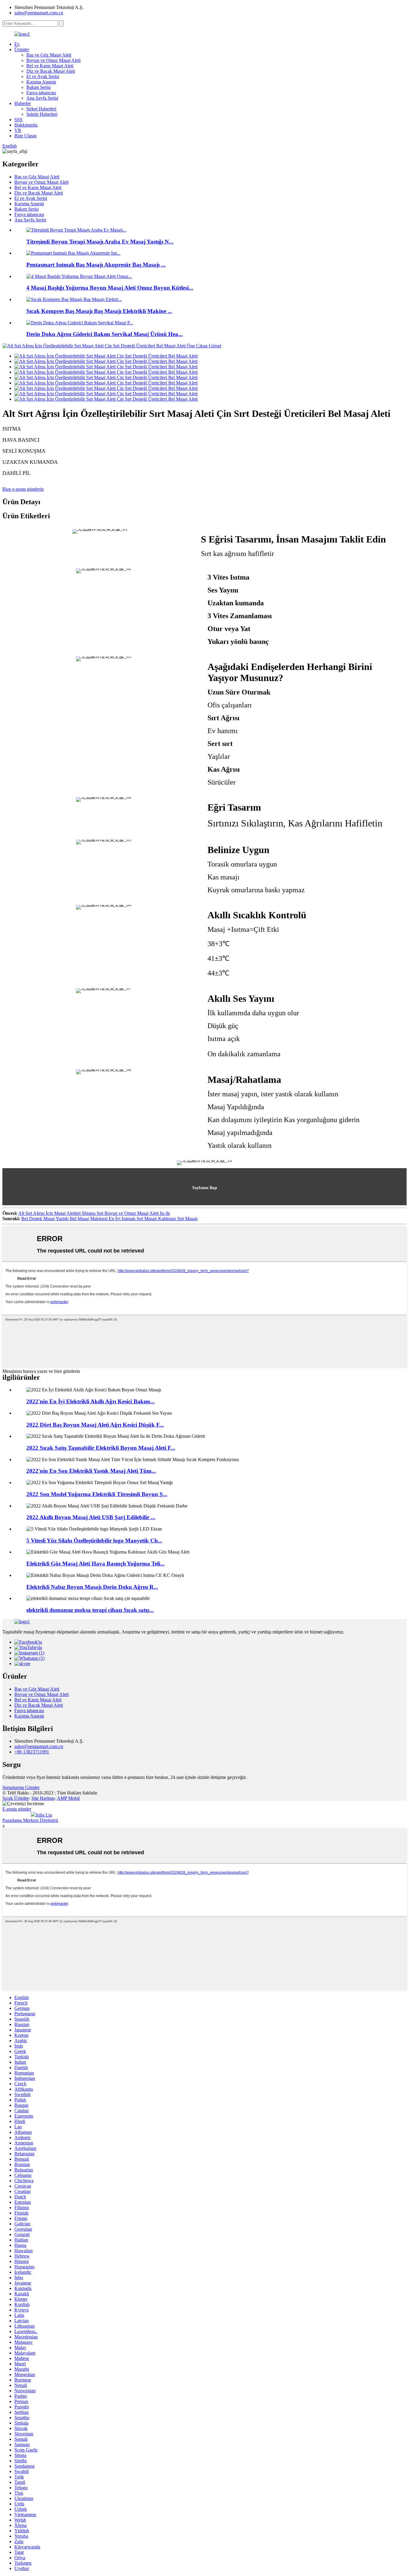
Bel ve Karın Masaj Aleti (50, 66)
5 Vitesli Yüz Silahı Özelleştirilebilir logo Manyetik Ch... (94, 1541)
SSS (18, 120)
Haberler (23, 103)
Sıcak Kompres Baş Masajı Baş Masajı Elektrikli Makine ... (99, 311)
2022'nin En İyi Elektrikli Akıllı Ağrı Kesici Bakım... (90, 1401)
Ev (17, 44)
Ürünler (22, 50)
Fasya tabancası (41, 93)
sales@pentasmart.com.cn (39, 13)
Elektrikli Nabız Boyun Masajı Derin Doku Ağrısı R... (92, 1587)
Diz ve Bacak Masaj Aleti (51, 71)
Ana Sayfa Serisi (42, 98)
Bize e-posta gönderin (23, 489)
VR (18, 130)
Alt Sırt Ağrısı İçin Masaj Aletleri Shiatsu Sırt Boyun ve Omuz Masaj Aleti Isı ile (94, 1213)
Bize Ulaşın (25, 136)
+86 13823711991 (32, 1752)
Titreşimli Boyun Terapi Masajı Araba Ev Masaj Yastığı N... (100, 242)
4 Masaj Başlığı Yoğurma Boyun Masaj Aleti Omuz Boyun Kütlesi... (110, 288)
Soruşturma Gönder (21, 1787)
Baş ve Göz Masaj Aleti (49, 55)
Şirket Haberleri (41, 109)
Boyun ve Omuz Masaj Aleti (53, 60)
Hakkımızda (26, 125)
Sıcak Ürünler (16, 1798)
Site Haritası (43, 1798)
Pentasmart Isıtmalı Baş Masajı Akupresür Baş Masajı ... (96, 265)
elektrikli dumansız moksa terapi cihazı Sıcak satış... (90, 1610)
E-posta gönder (17, 1809)
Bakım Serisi (38, 87)
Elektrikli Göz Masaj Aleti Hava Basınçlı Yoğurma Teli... (96, 1564)
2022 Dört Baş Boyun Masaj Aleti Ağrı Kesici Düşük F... (95, 1425)
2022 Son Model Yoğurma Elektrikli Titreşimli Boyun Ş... (97, 1494)
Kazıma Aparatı (41, 82)
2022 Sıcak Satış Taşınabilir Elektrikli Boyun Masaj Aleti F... (101, 1448)
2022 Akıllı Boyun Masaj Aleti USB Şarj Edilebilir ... (91, 1517)
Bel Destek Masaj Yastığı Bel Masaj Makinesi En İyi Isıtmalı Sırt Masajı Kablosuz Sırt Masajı (109, 1219)
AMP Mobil (68, 1798)
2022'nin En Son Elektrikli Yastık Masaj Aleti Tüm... (91, 1471)
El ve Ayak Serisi (43, 76)
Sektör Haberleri (42, 114)
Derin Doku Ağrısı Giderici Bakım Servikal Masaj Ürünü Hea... (104, 334)
